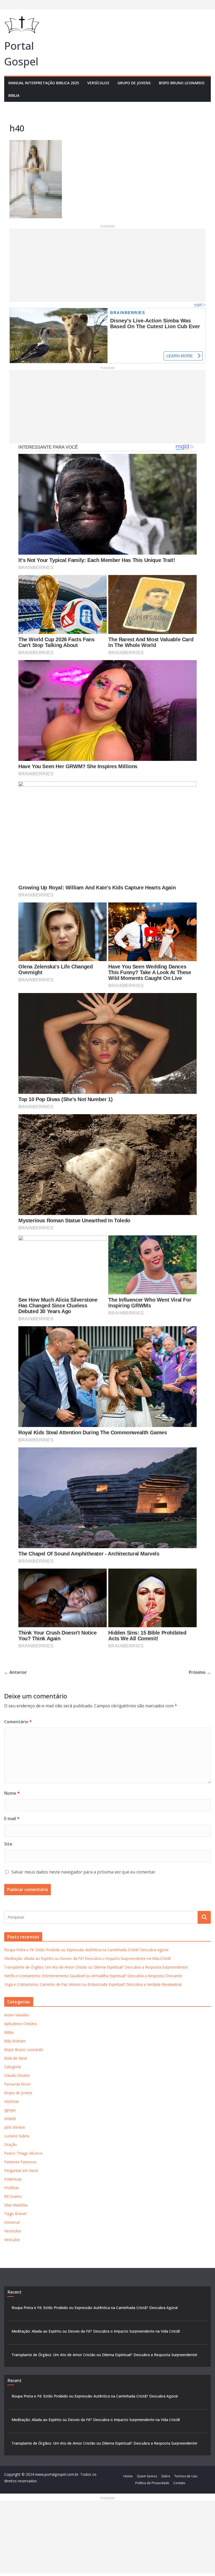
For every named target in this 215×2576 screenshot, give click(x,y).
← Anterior (16, 1672)
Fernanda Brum (17, 2084)
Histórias (12, 2101)
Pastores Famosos (20, 2162)
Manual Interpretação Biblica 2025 (44, 83)
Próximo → (200, 1672)
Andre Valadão (17, 2015)
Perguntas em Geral (21, 2170)
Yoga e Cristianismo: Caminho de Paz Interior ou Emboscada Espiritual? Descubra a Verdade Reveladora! (93, 1984)
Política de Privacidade (152, 2483)
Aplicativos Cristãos (21, 2024)
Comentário (18, 1722)
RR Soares (13, 2196)
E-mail (12, 1819)
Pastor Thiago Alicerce (23, 2153)
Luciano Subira (17, 2136)
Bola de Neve (16, 2058)
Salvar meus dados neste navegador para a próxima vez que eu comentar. (84, 1872)
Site (8, 1844)
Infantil (10, 2119)
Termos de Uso (186, 2476)
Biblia (14, 95)
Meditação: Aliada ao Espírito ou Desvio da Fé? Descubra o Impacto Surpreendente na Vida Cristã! (87, 1958)
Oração (10, 2145)
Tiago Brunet (15, 2214)
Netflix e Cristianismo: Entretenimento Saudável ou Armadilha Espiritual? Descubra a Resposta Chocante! (93, 1976)
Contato (179, 2483)
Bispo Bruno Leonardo (182, 83)
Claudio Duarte (17, 2075)
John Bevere (15, 2127)
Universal (12, 2222)
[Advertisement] (107, 265)
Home (128, 2476)
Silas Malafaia (16, 2205)
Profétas (12, 2188)
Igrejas (10, 2110)
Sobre (166, 2476)
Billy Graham (15, 2041)
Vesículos (12, 2240)
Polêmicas (13, 2179)
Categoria (12, 2067)
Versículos (98, 83)
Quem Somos (147, 2476)
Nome (12, 1793)
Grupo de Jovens (134, 83)
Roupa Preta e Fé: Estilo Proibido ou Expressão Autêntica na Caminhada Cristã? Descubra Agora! (86, 1950)
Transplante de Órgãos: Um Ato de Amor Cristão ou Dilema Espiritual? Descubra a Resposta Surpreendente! (96, 1967)
